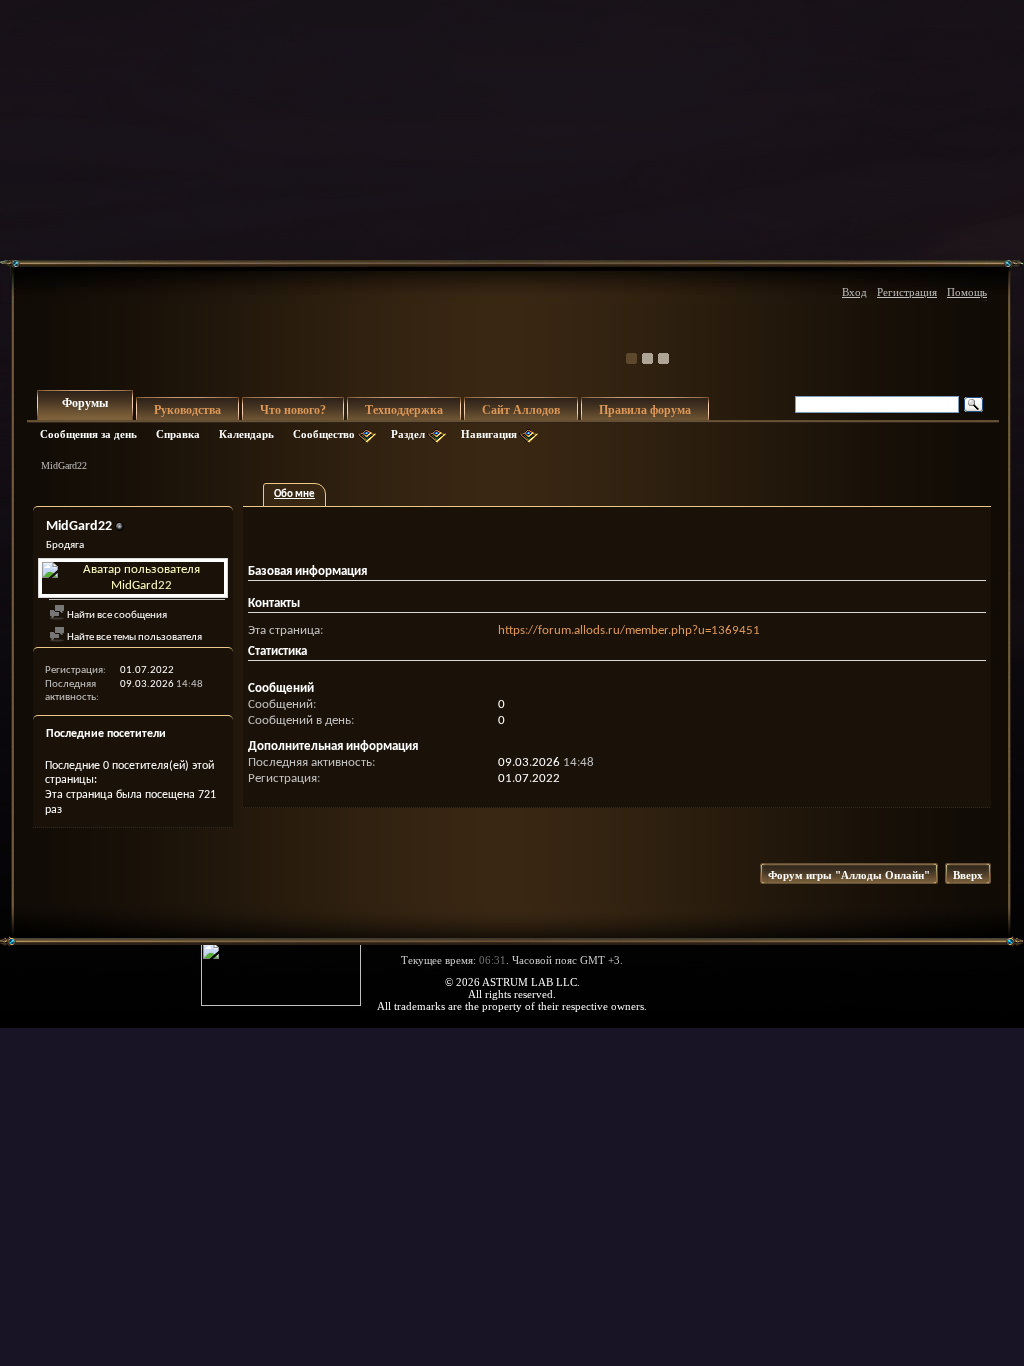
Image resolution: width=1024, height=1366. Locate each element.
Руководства (187, 410)
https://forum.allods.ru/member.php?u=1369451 (629, 630)
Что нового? (293, 410)
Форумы (85, 403)
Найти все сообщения (116, 615)
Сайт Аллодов (521, 410)
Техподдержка (404, 410)
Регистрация (907, 292)
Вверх (968, 875)
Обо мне (294, 494)
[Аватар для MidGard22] (133, 578)
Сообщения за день (88, 434)
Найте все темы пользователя (133, 637)
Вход (854, 292)
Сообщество (324, 434)
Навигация (489, 434)
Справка (178, 434)
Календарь (246, 434)
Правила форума (645, 410)
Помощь (967, 292)
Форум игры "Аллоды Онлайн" (849, 875)
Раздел (408, 434)
